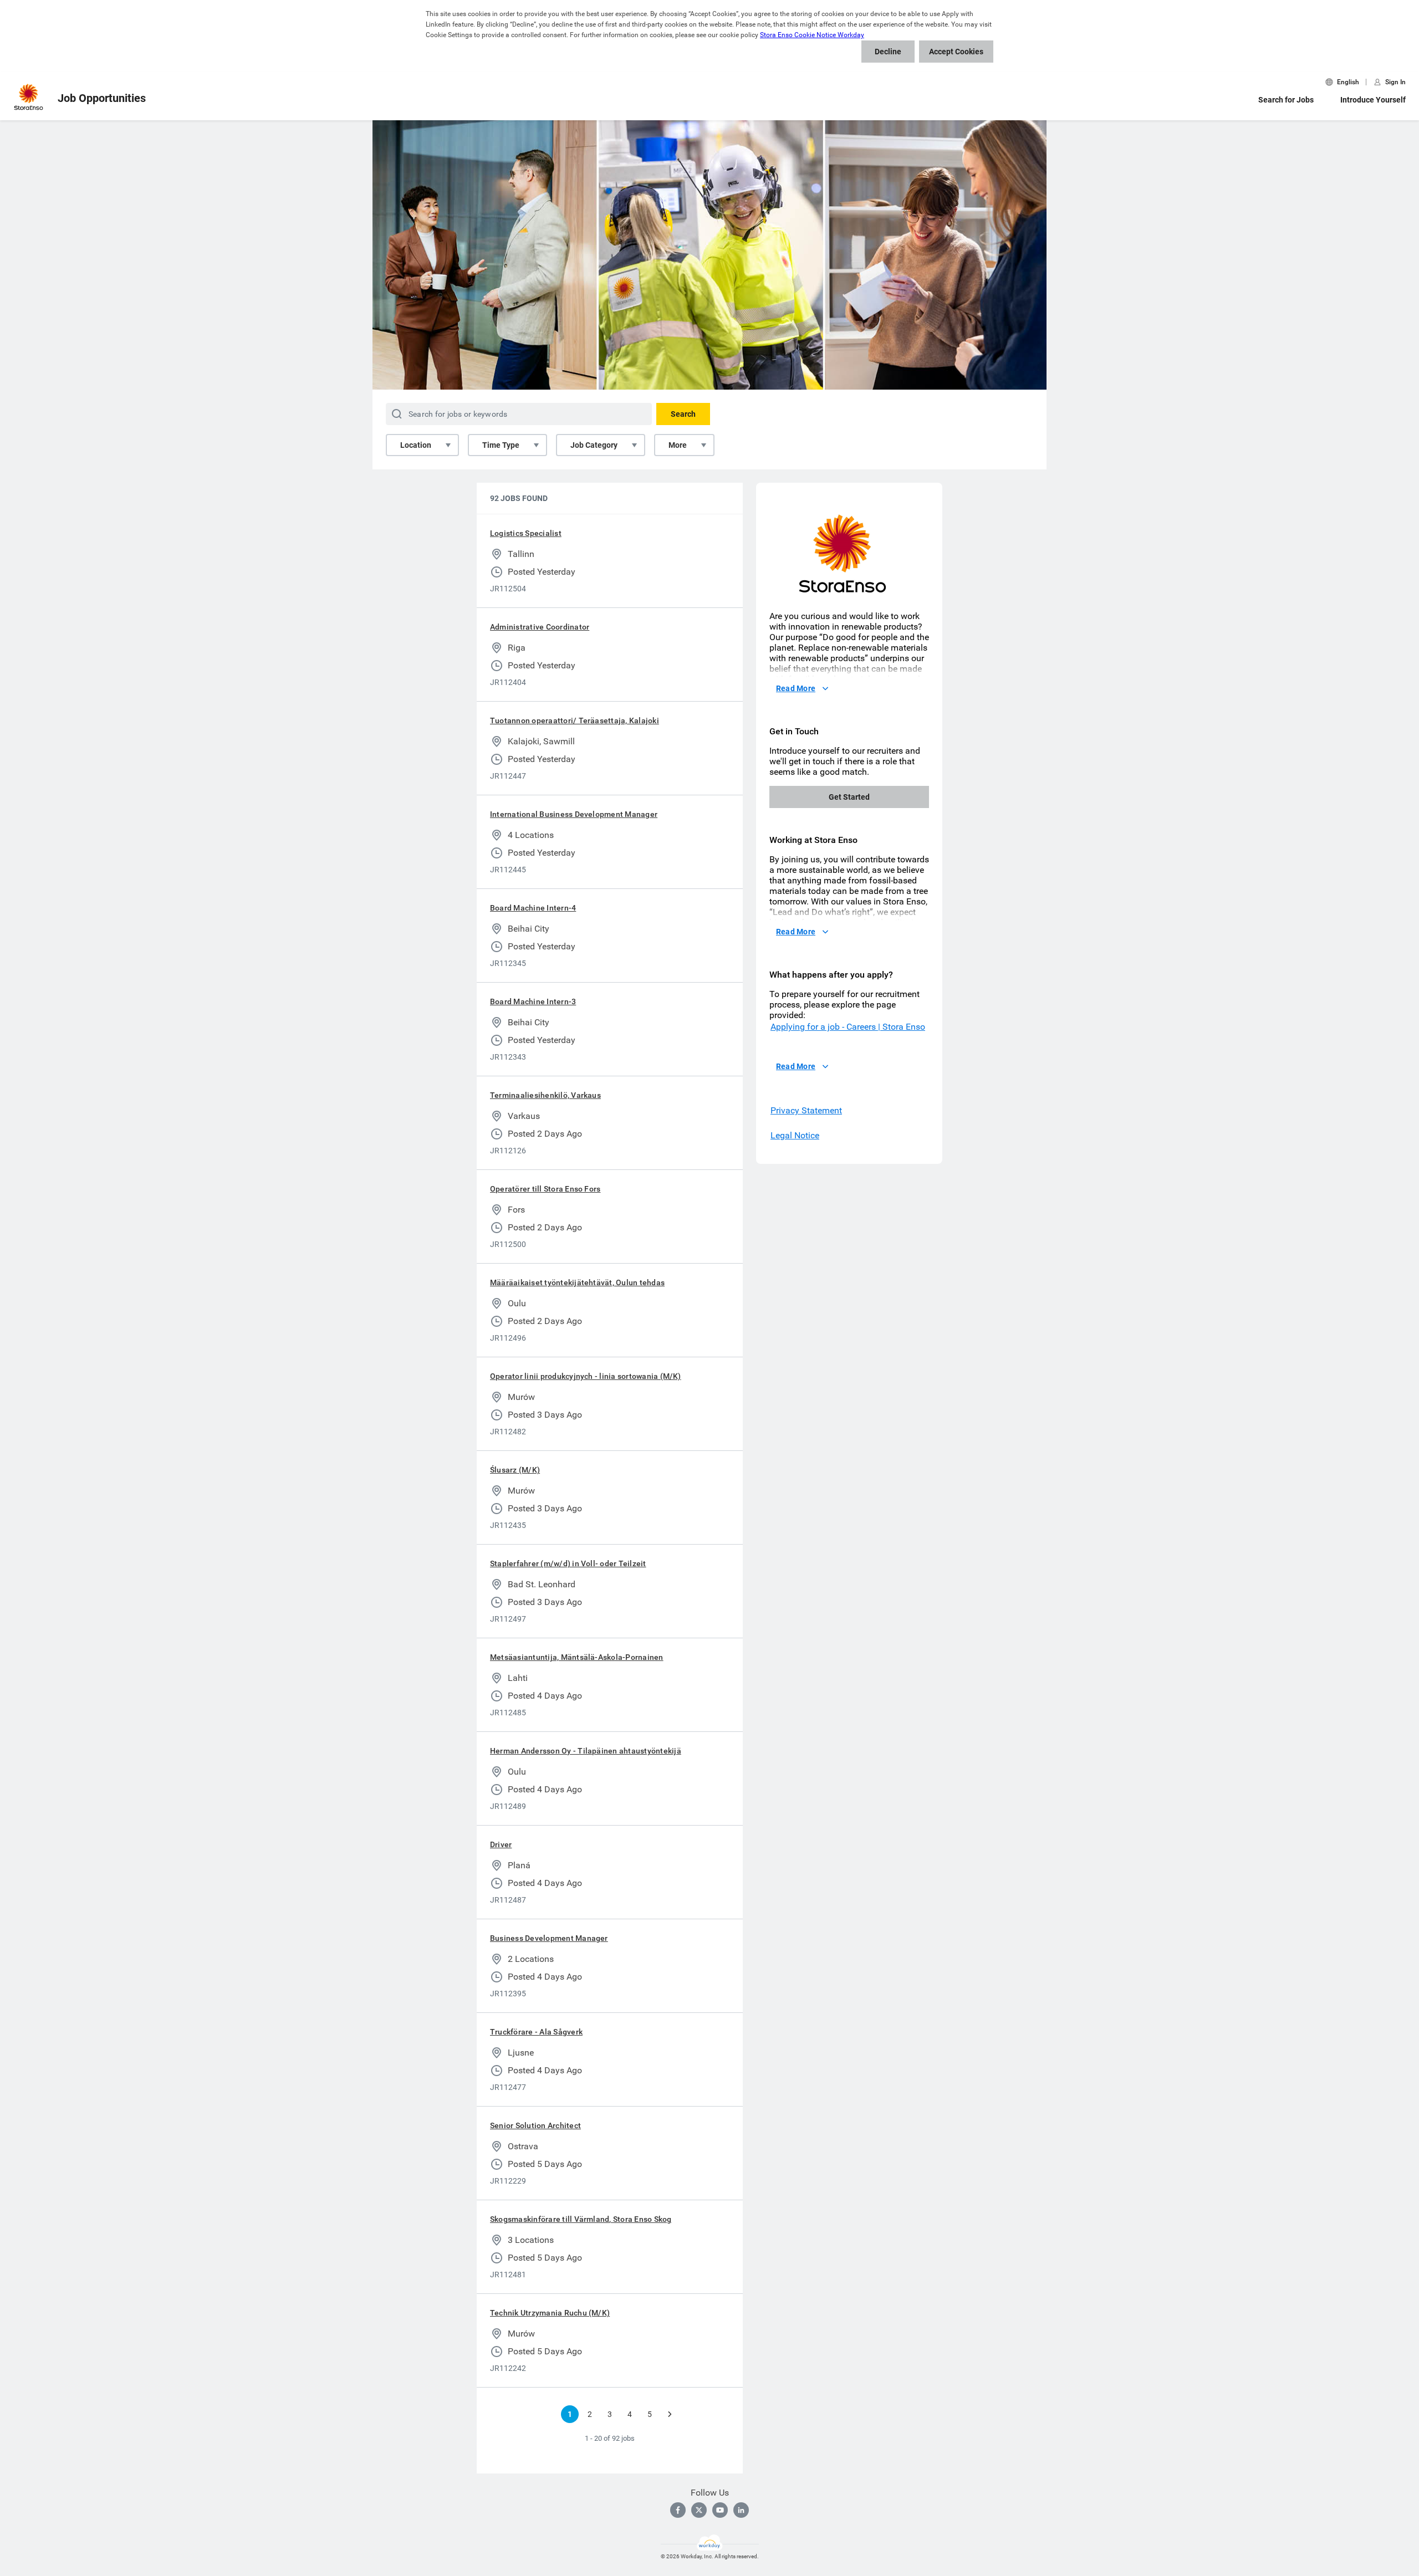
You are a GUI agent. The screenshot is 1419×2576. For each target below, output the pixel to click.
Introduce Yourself (1373, 100)
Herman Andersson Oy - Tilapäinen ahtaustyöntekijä (586, 1751)
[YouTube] (720, 2510)
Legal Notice (795, 1135)
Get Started (849, 797)
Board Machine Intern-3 (533, 1001)
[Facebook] (678, 2510)
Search (683, 414)
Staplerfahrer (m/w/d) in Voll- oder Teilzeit (568, 1563)
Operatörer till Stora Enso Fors (545, 1189)
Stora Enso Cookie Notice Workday (812, 35)
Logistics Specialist (526, 533)
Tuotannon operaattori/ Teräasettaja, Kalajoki (575, 720)
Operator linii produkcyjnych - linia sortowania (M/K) (586, 1376)
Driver (501, 1844)
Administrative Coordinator (540, 627)
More (678, 445)
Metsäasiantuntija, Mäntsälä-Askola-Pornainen (577, 1657)
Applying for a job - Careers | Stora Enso (848, 1027)
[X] (699, 2510)
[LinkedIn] (741, 2510)
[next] (670, 2414)
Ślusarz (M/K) (515, 1470)
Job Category (594, 445)
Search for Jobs (1286, 100)
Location (416, 445)
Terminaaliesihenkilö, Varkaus (545, 1095)
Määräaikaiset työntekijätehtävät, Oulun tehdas (577, 1282)
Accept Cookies (956, 52)
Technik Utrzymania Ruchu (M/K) (550, 2313)
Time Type (501, 445)
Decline (888, 52)
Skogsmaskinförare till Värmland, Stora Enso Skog (581, 2219)
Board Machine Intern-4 (533, 908)
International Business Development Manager (574, 814)
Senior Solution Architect (535, 2125)
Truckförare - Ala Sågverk (536, 2032)
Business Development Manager (549, 1938)
